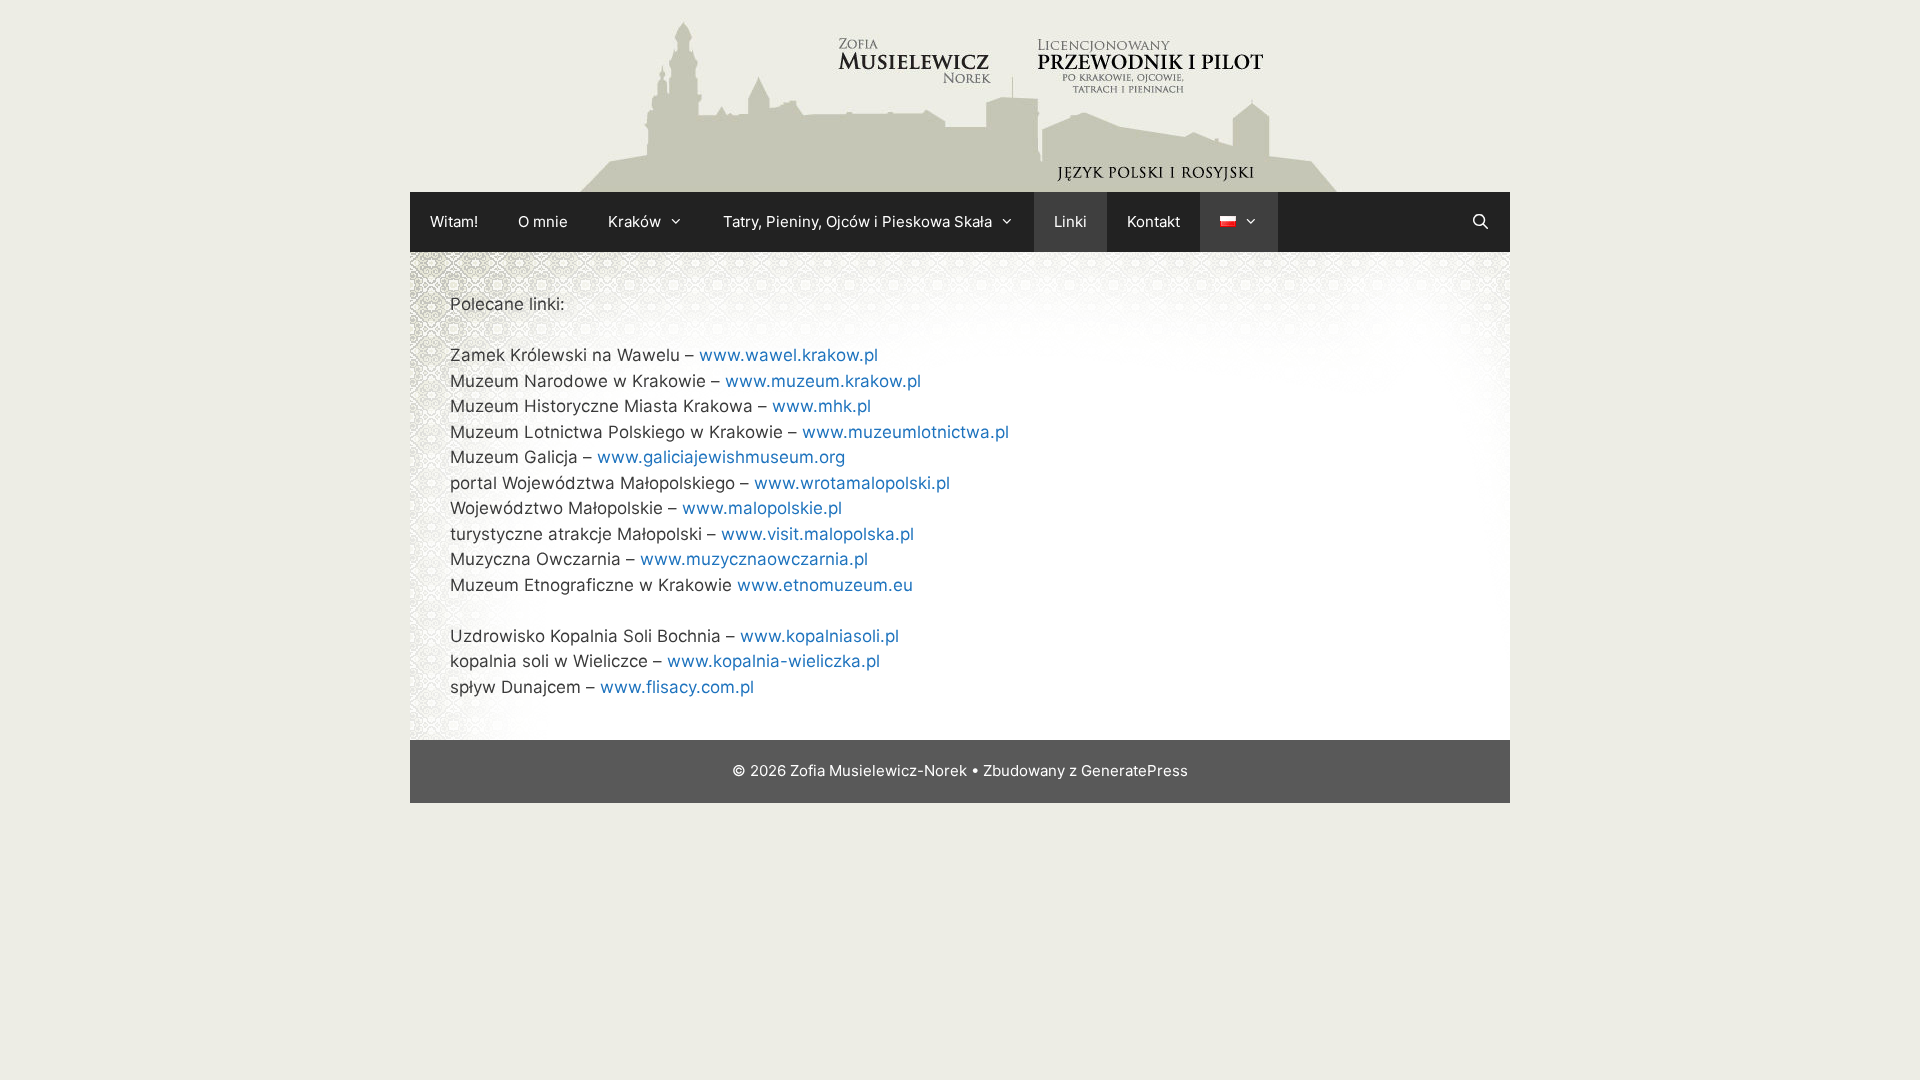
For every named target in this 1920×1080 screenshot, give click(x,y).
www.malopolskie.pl (762, 508)
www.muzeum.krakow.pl (823, 381)
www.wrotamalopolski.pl (852, 483)
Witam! (454, 221)
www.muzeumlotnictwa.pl (905, 432)
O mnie (543, 221)
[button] (682, 222)
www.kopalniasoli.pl (819, 636)
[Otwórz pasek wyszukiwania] (1480, 222)
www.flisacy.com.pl (677, 687)
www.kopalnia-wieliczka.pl (773, 661)
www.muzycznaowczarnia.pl (754, 559)
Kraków (634, 221)
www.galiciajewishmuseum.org (721, 457)
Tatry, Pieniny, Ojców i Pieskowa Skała (857, 221)
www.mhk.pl (821, 406)
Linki (1070, 221)
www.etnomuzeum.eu (825, 585)
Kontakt (1153, 221)
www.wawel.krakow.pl (788, 355)
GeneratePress (1134, 770)
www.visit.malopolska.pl (817, 534)
